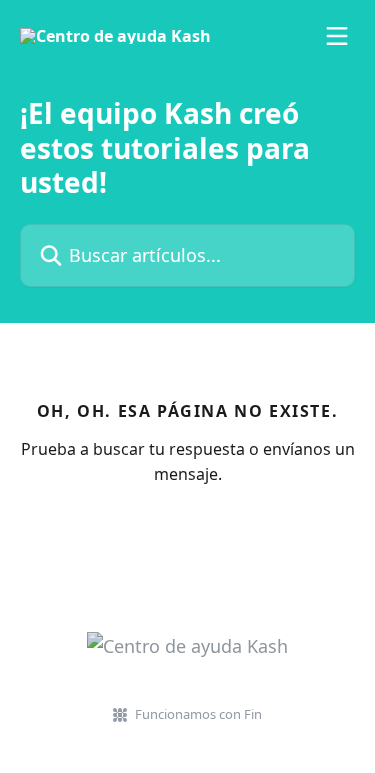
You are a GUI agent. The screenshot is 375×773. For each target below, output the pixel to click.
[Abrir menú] (337, 36)
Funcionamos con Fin (198, 714)
